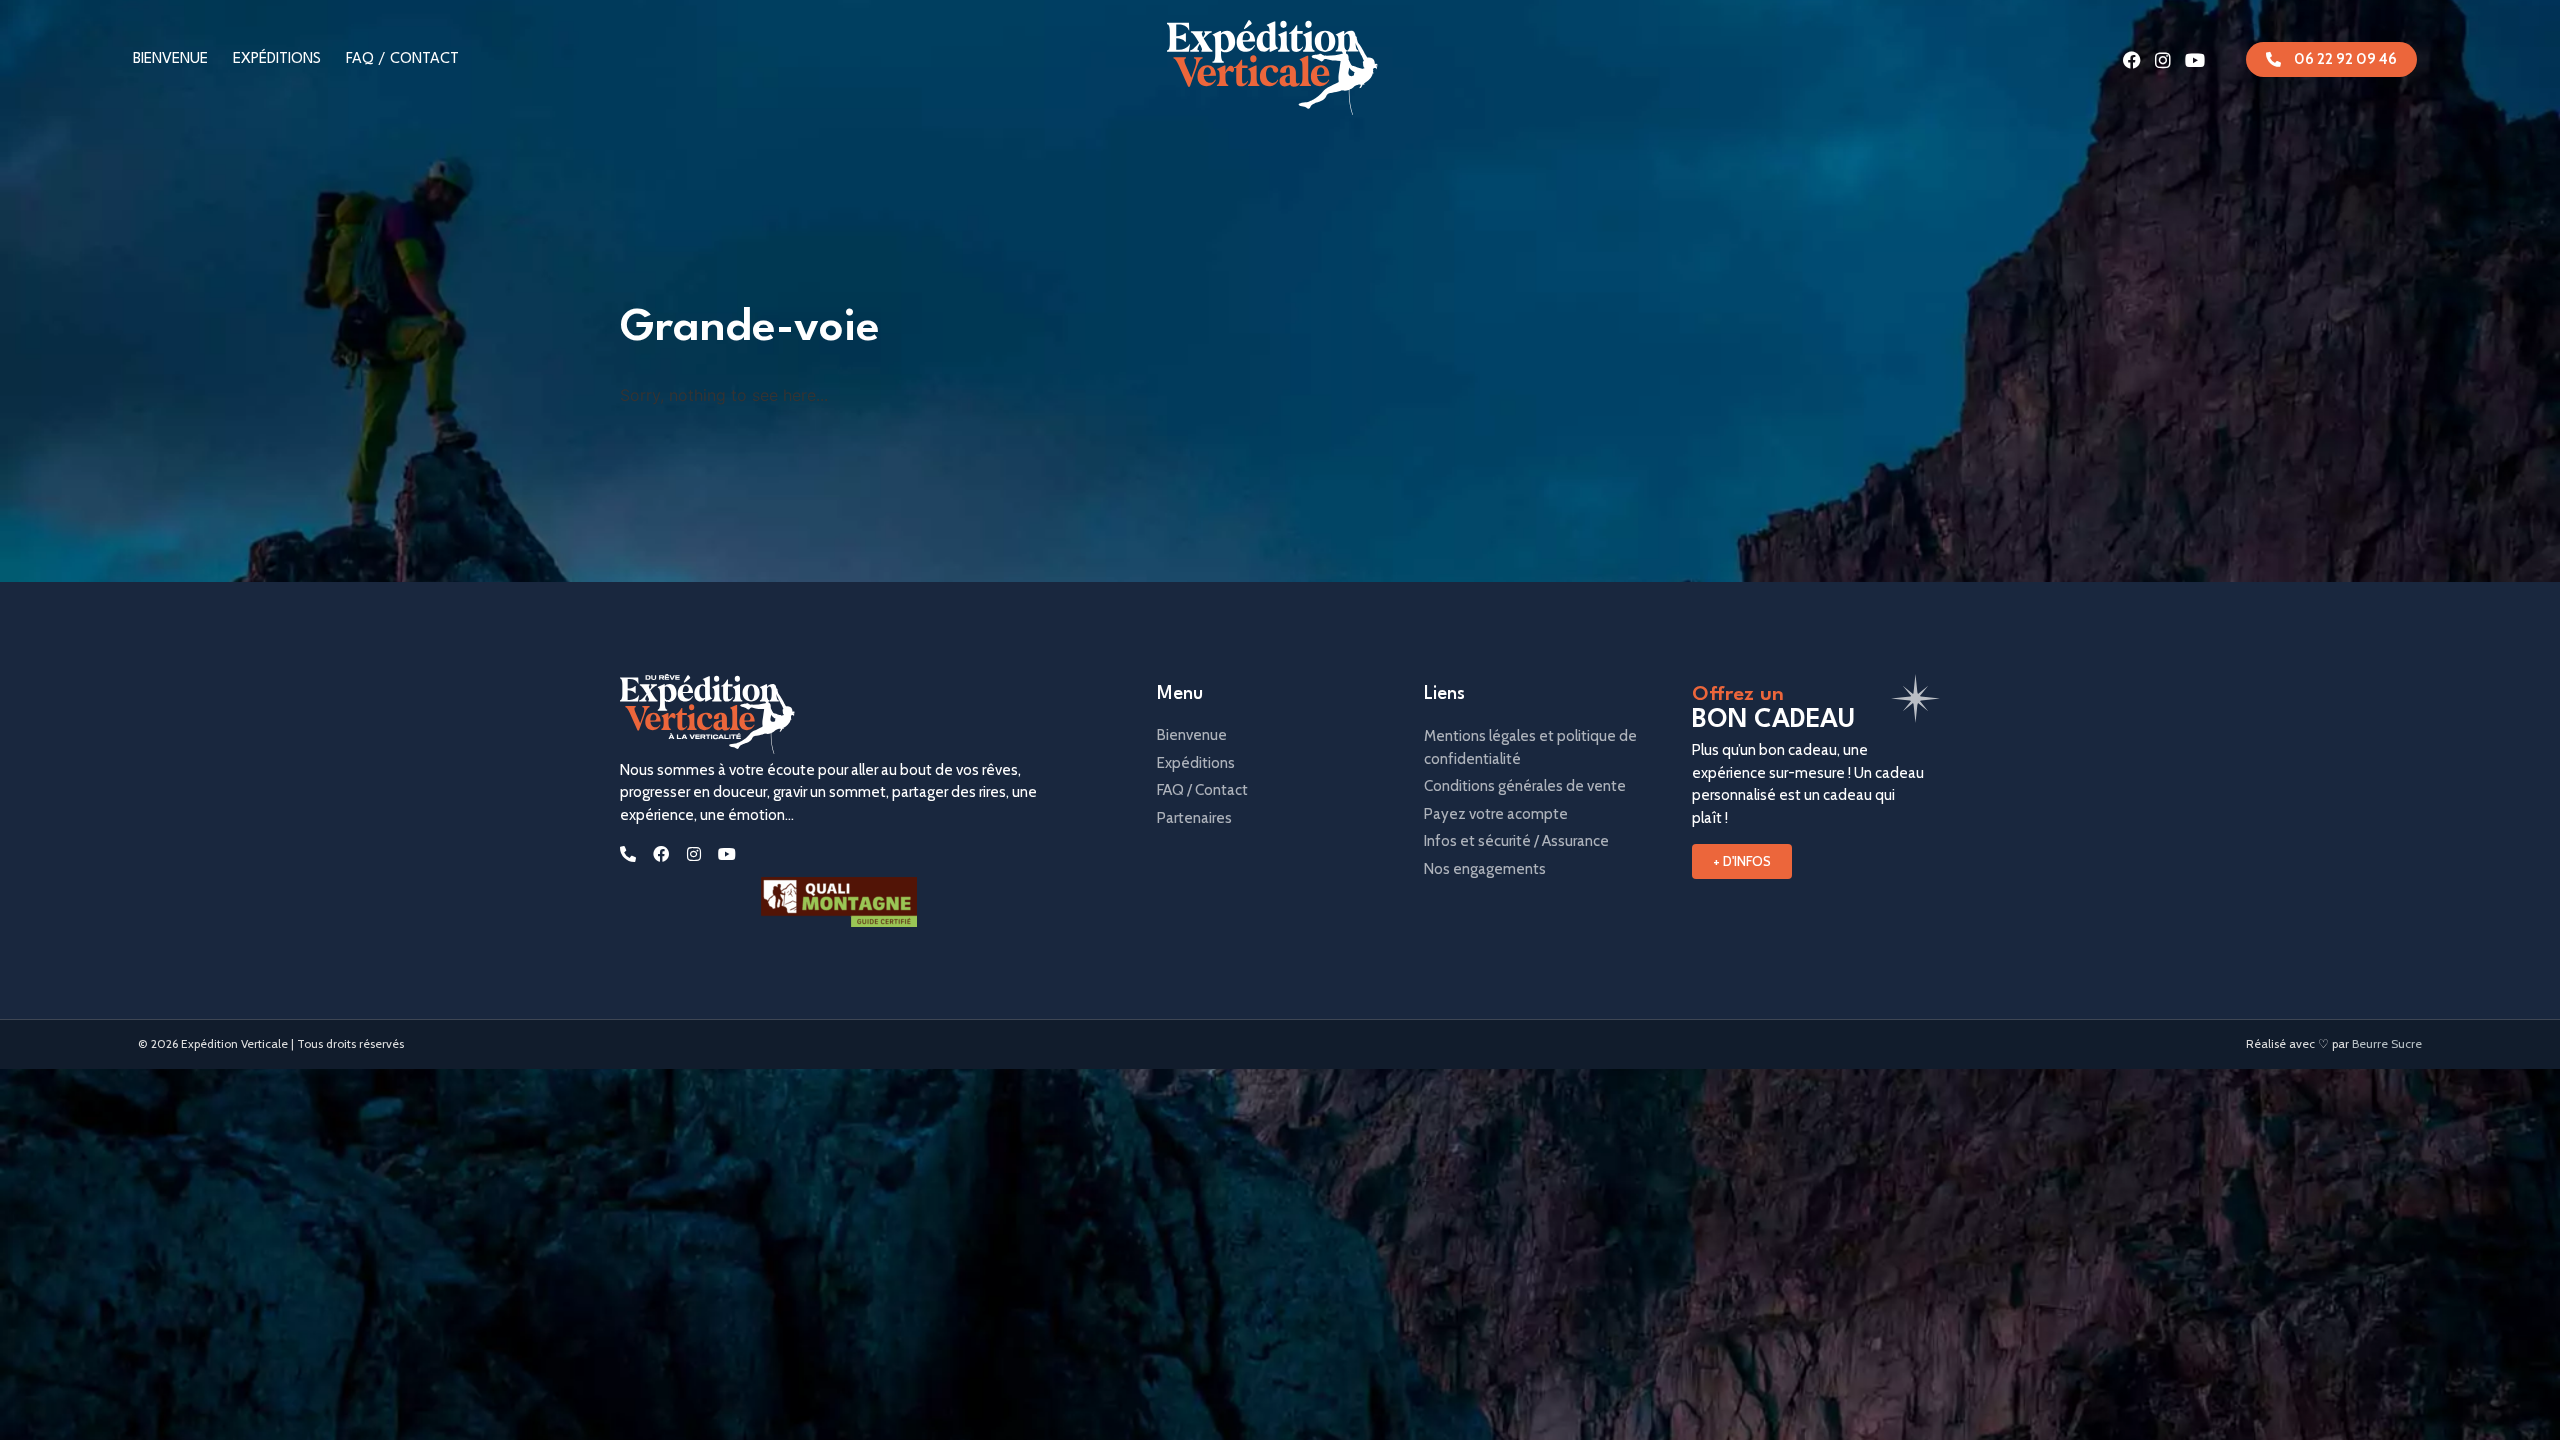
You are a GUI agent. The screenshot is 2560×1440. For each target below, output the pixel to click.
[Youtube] (2195, 60)
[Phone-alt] (628, 854)
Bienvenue (170, 59)
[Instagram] (2163, 60)
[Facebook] (2132, 60)
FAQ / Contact (402, 59)
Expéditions (277, 59)
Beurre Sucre (2387, 1043)
